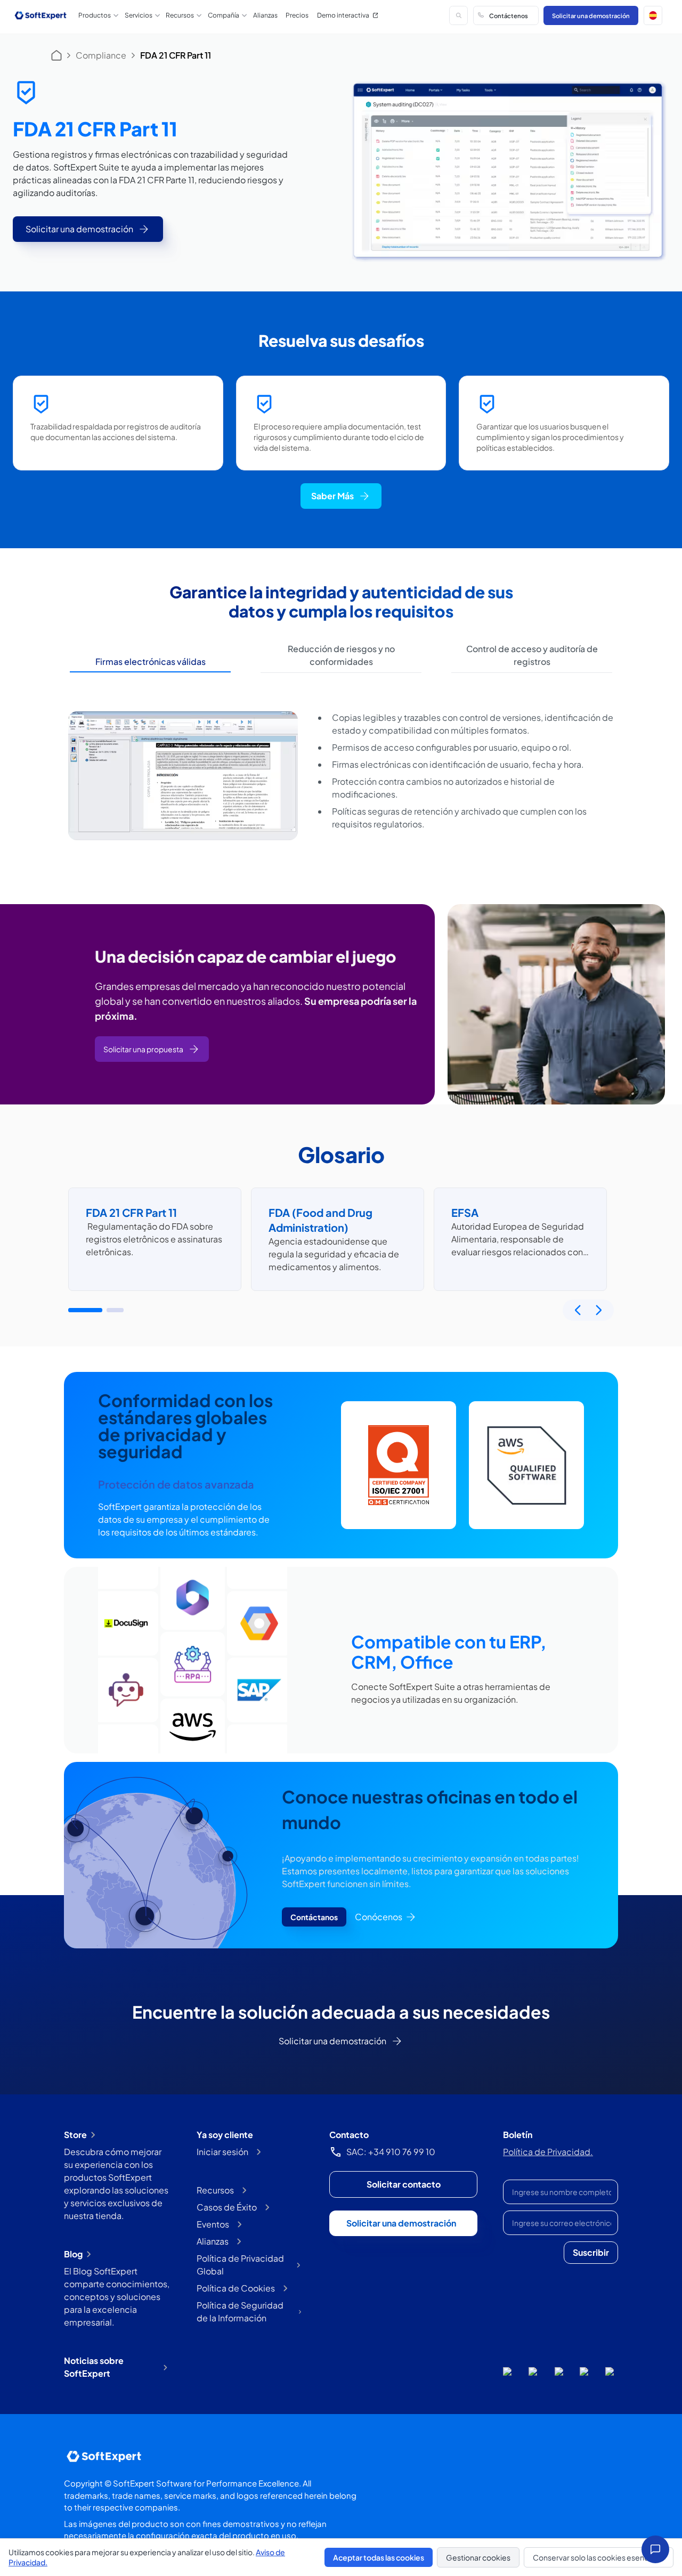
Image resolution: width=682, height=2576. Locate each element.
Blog (73, 2254)
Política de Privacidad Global (240, 2265)
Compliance (101, 55)
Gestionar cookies (478, 2557)
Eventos (213, 2224)
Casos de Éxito (227, 2207)
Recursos (215, 2190)
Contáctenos (509, 15)
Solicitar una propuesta (143, 1049)
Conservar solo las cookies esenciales (599, 2557)
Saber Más (332, 496)
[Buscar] (458, 15)
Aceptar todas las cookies (379, 2557)
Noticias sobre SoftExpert (94, 2367)
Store (75, 2135)
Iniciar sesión (222, 2152)
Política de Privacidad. (548, 2152)
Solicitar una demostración (591, 15)
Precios (297, 15)
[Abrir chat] (655, 2549)
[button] (653, 15)
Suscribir (591, 2252)
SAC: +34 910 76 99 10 (391, 2152)
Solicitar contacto (404, 2184)
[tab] (150, 662)
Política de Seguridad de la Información (240, 2311)
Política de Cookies (236, 2288)
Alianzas (265, 15)
